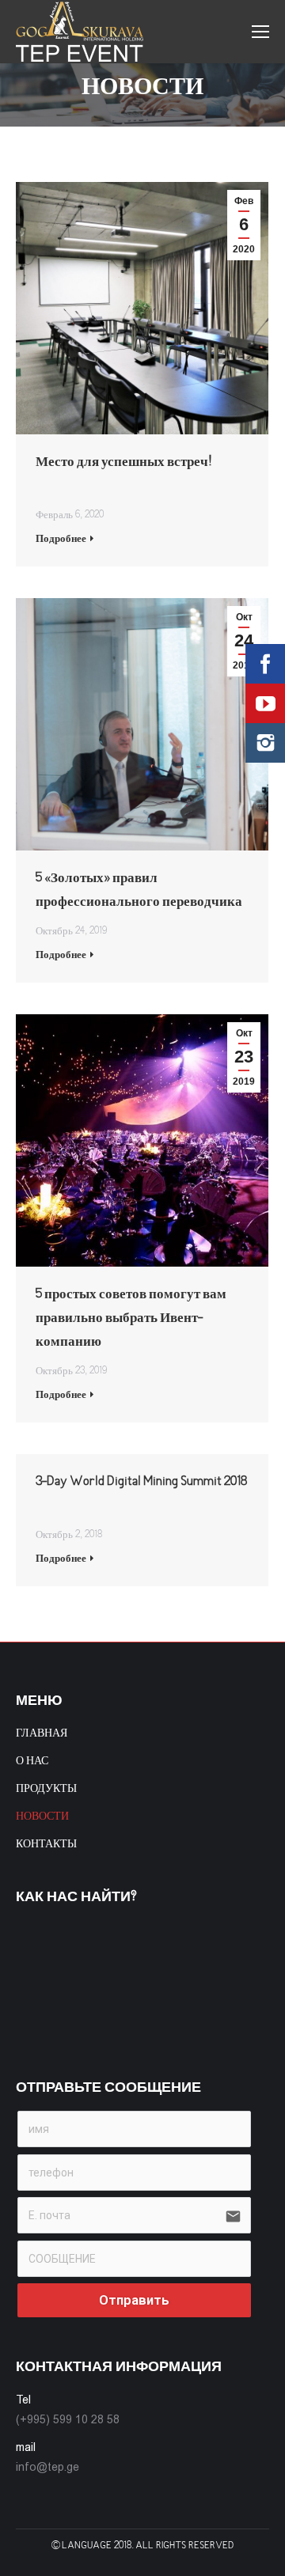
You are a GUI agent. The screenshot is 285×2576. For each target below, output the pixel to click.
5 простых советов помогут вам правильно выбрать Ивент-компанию (131, 1308)
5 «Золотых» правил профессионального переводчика (139, 890)
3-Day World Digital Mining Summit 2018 (141, 1482)
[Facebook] (265, 664)
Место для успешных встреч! (124, 462)
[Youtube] (265, 703)
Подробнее (61, 539)
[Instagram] (265, 743)
